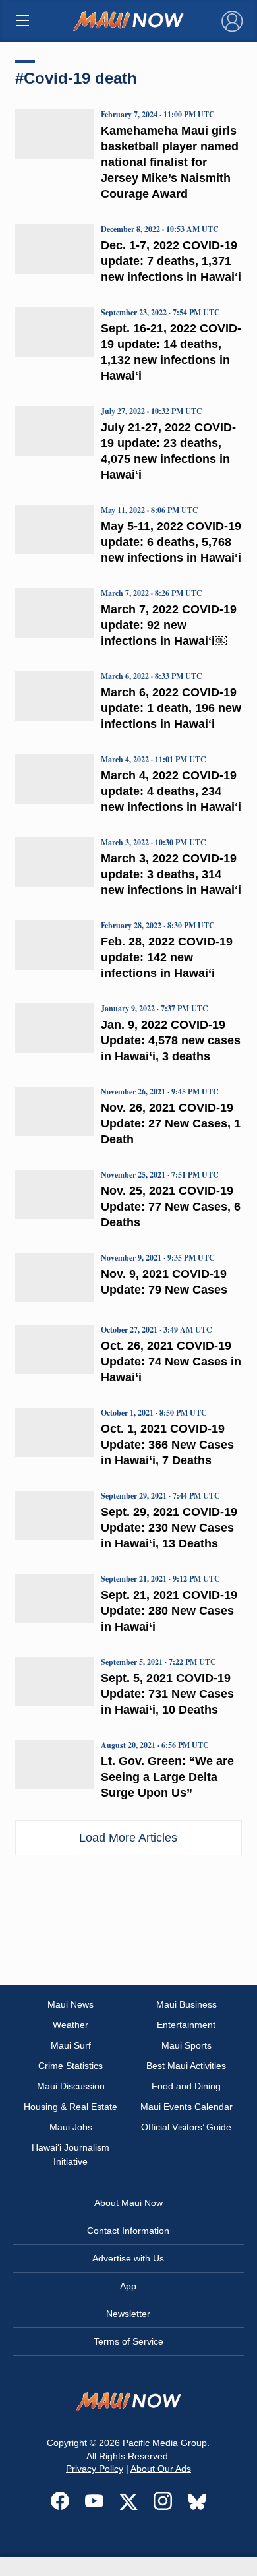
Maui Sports (186, 2045)
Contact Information (128, 2231)
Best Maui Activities (186, 2066)
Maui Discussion (71, 2086)
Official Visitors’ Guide (186, 2127)
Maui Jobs (71, 2127)
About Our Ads (161, 2469)
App (128, 2286)
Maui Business (186, 2004)
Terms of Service (128, 2341)
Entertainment (186, 2025)
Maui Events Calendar (186, 2107)
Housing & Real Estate (71, 2107)
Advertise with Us (128, 2258)
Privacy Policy (95, 2469)
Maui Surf (71, 2045)
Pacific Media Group (165, 2443)
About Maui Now (128, 2203)
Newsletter (128, 2314)
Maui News (71, 2004)
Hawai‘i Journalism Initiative (71, 2154)
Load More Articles (128, 1838)
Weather (71, 2025)
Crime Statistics (71, 2066)
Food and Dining (186, 2086)
